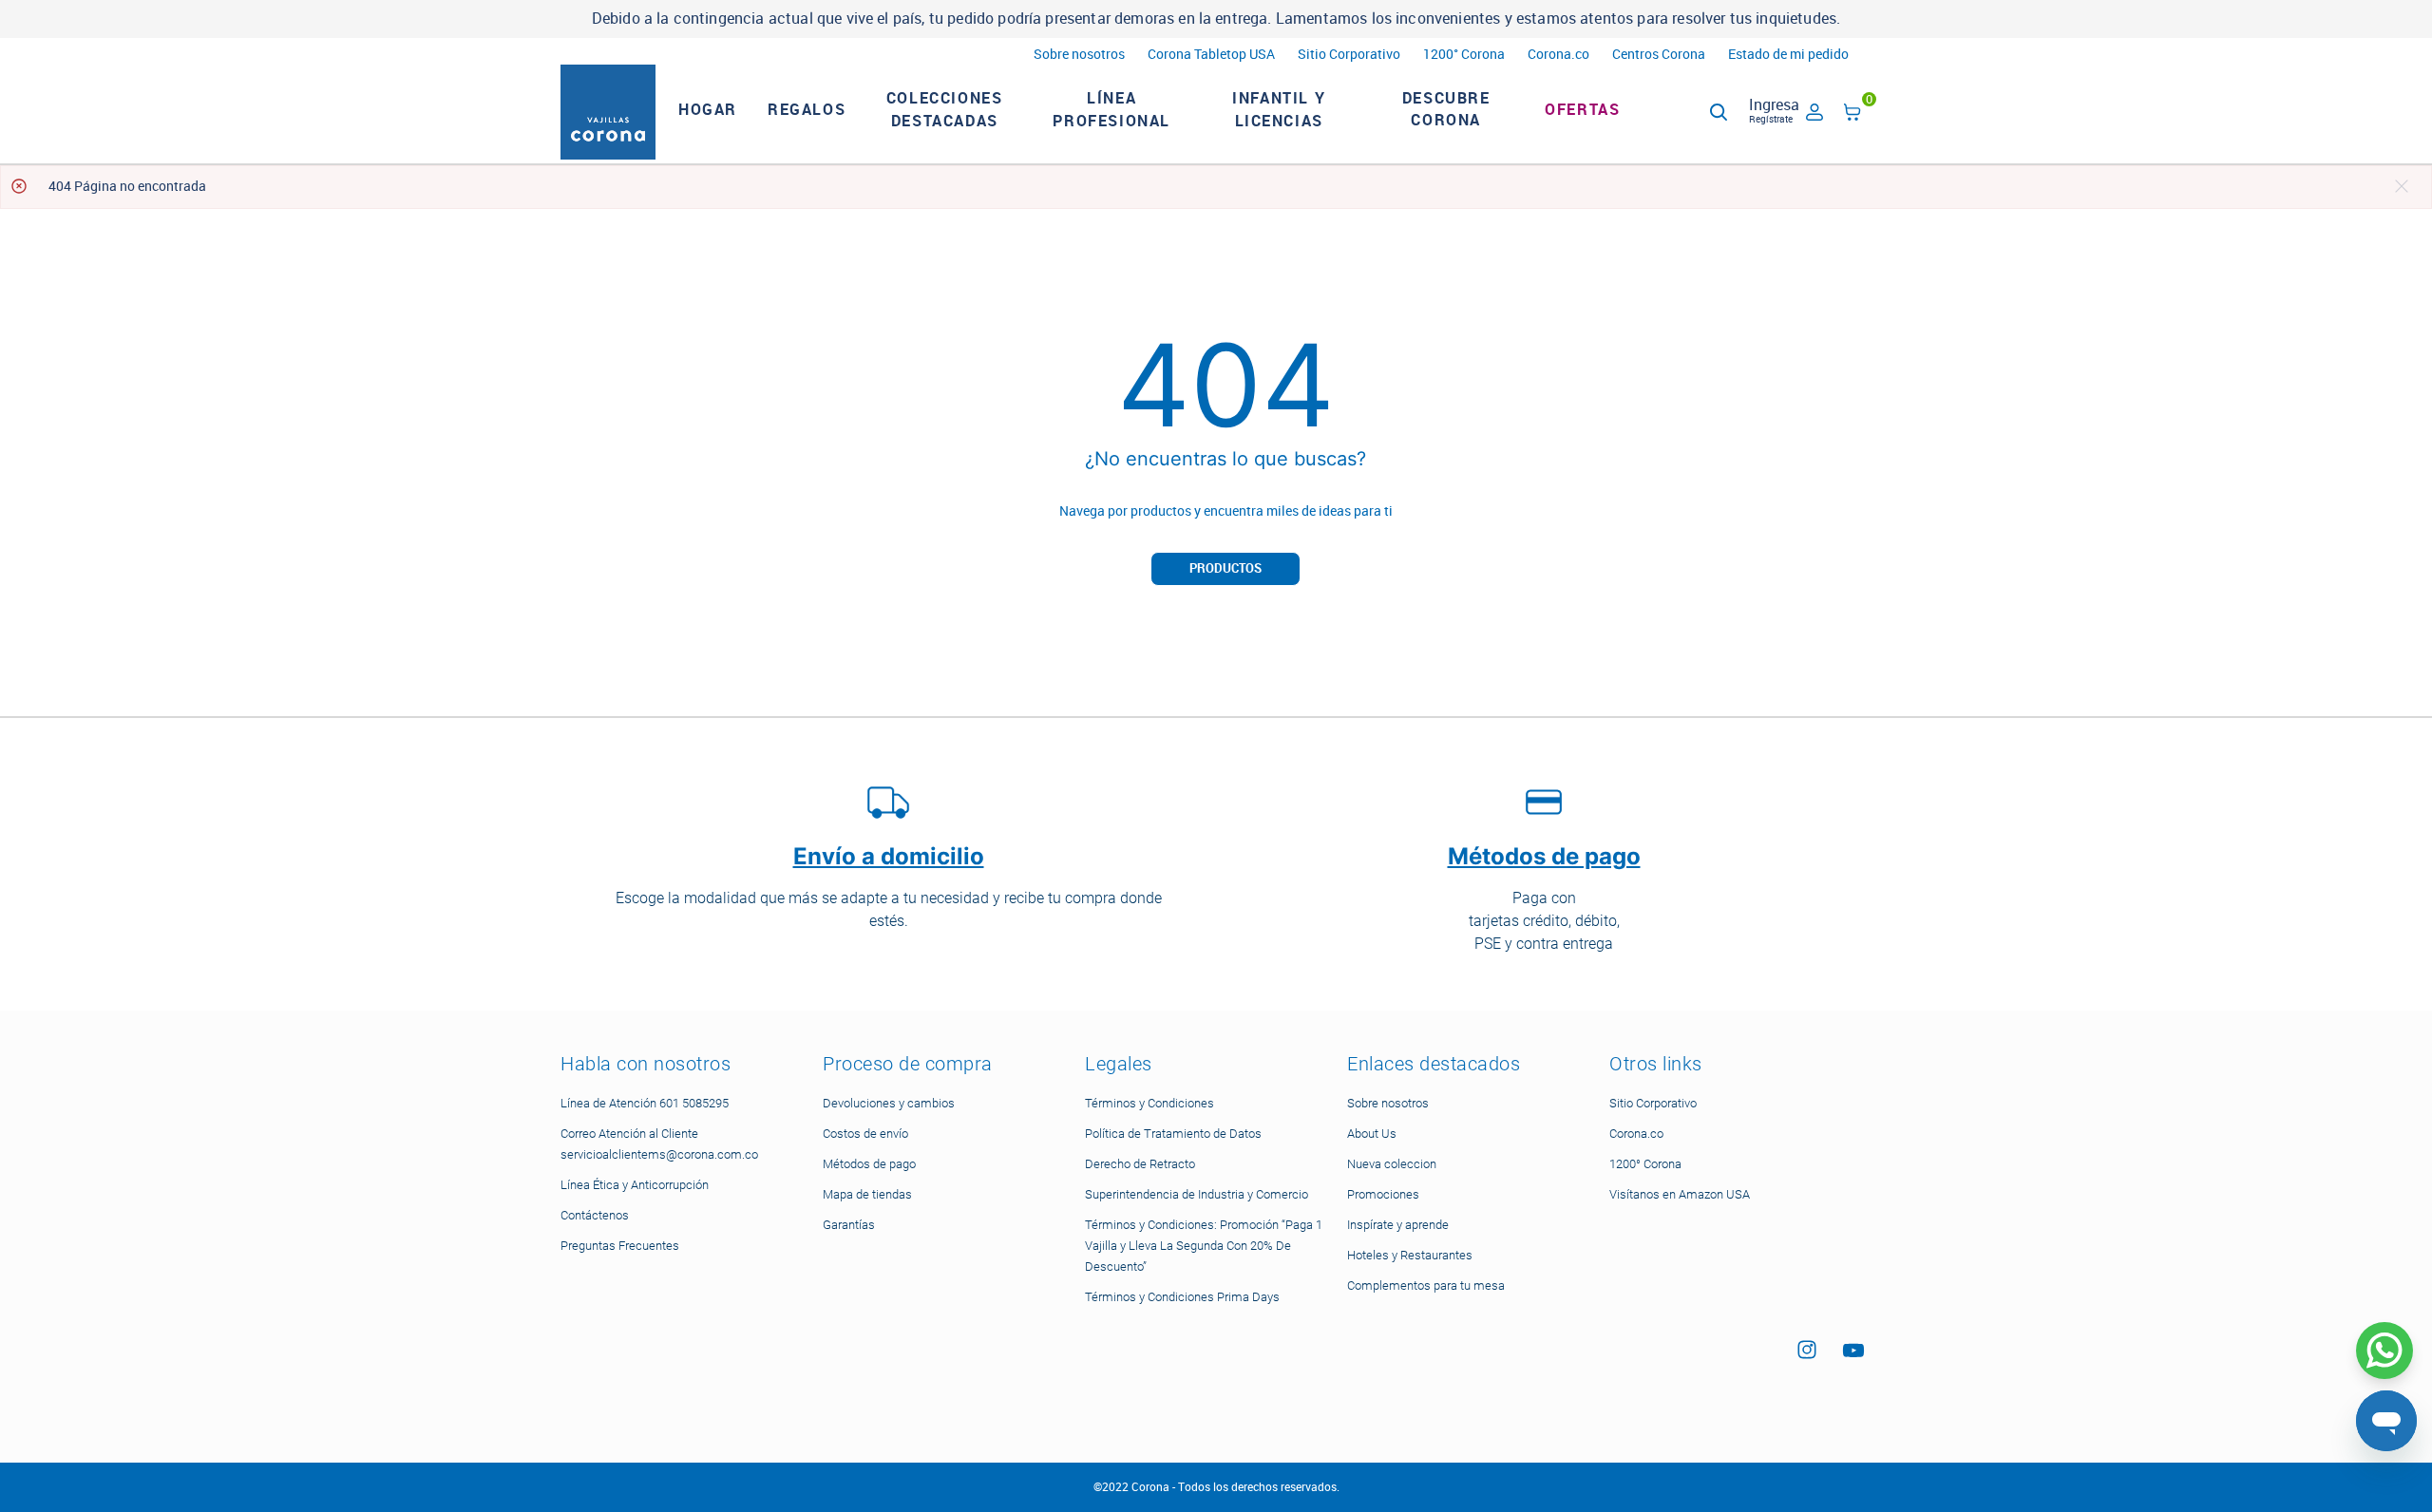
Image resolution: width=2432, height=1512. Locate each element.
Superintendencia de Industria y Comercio (1197, 1194)
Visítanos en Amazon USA (1680, 1194)
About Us (1372, 1134)
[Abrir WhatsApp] (2384, 1351)
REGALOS (807, 110)
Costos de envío (865, 1134)
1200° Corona (1464, 55)
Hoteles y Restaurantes (1410, 1255)
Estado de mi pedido (1788, 55)
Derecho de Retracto (1140, 1164)
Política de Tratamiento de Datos (1173, 1134)
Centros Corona (1659, 55)
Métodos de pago (869, 1164)
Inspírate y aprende (1398, 1225)
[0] (1852, 115)
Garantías (849, 1225)
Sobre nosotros (1079, 55)
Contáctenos (595, 1215)
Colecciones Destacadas (945, 110)
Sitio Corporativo (1349, 55)
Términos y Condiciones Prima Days (1182, 1297)
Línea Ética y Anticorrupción (635, 1185)
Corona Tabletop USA (1211, 55)
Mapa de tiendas (867, 1194)
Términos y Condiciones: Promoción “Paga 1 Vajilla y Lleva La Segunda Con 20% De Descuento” (1204, 1246)
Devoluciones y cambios (889, 1103)
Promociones (1383, 1194)
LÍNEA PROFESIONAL (1111, 110)
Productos (1225, 568)
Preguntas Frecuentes (620, 1246)
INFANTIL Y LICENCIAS (1279, 110)
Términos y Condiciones (1149, 1103)
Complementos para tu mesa (1426, 1285)
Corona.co (1558, 55)
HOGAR (708, 110)
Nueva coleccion (1392, 1164)
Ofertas (1582, 110)
